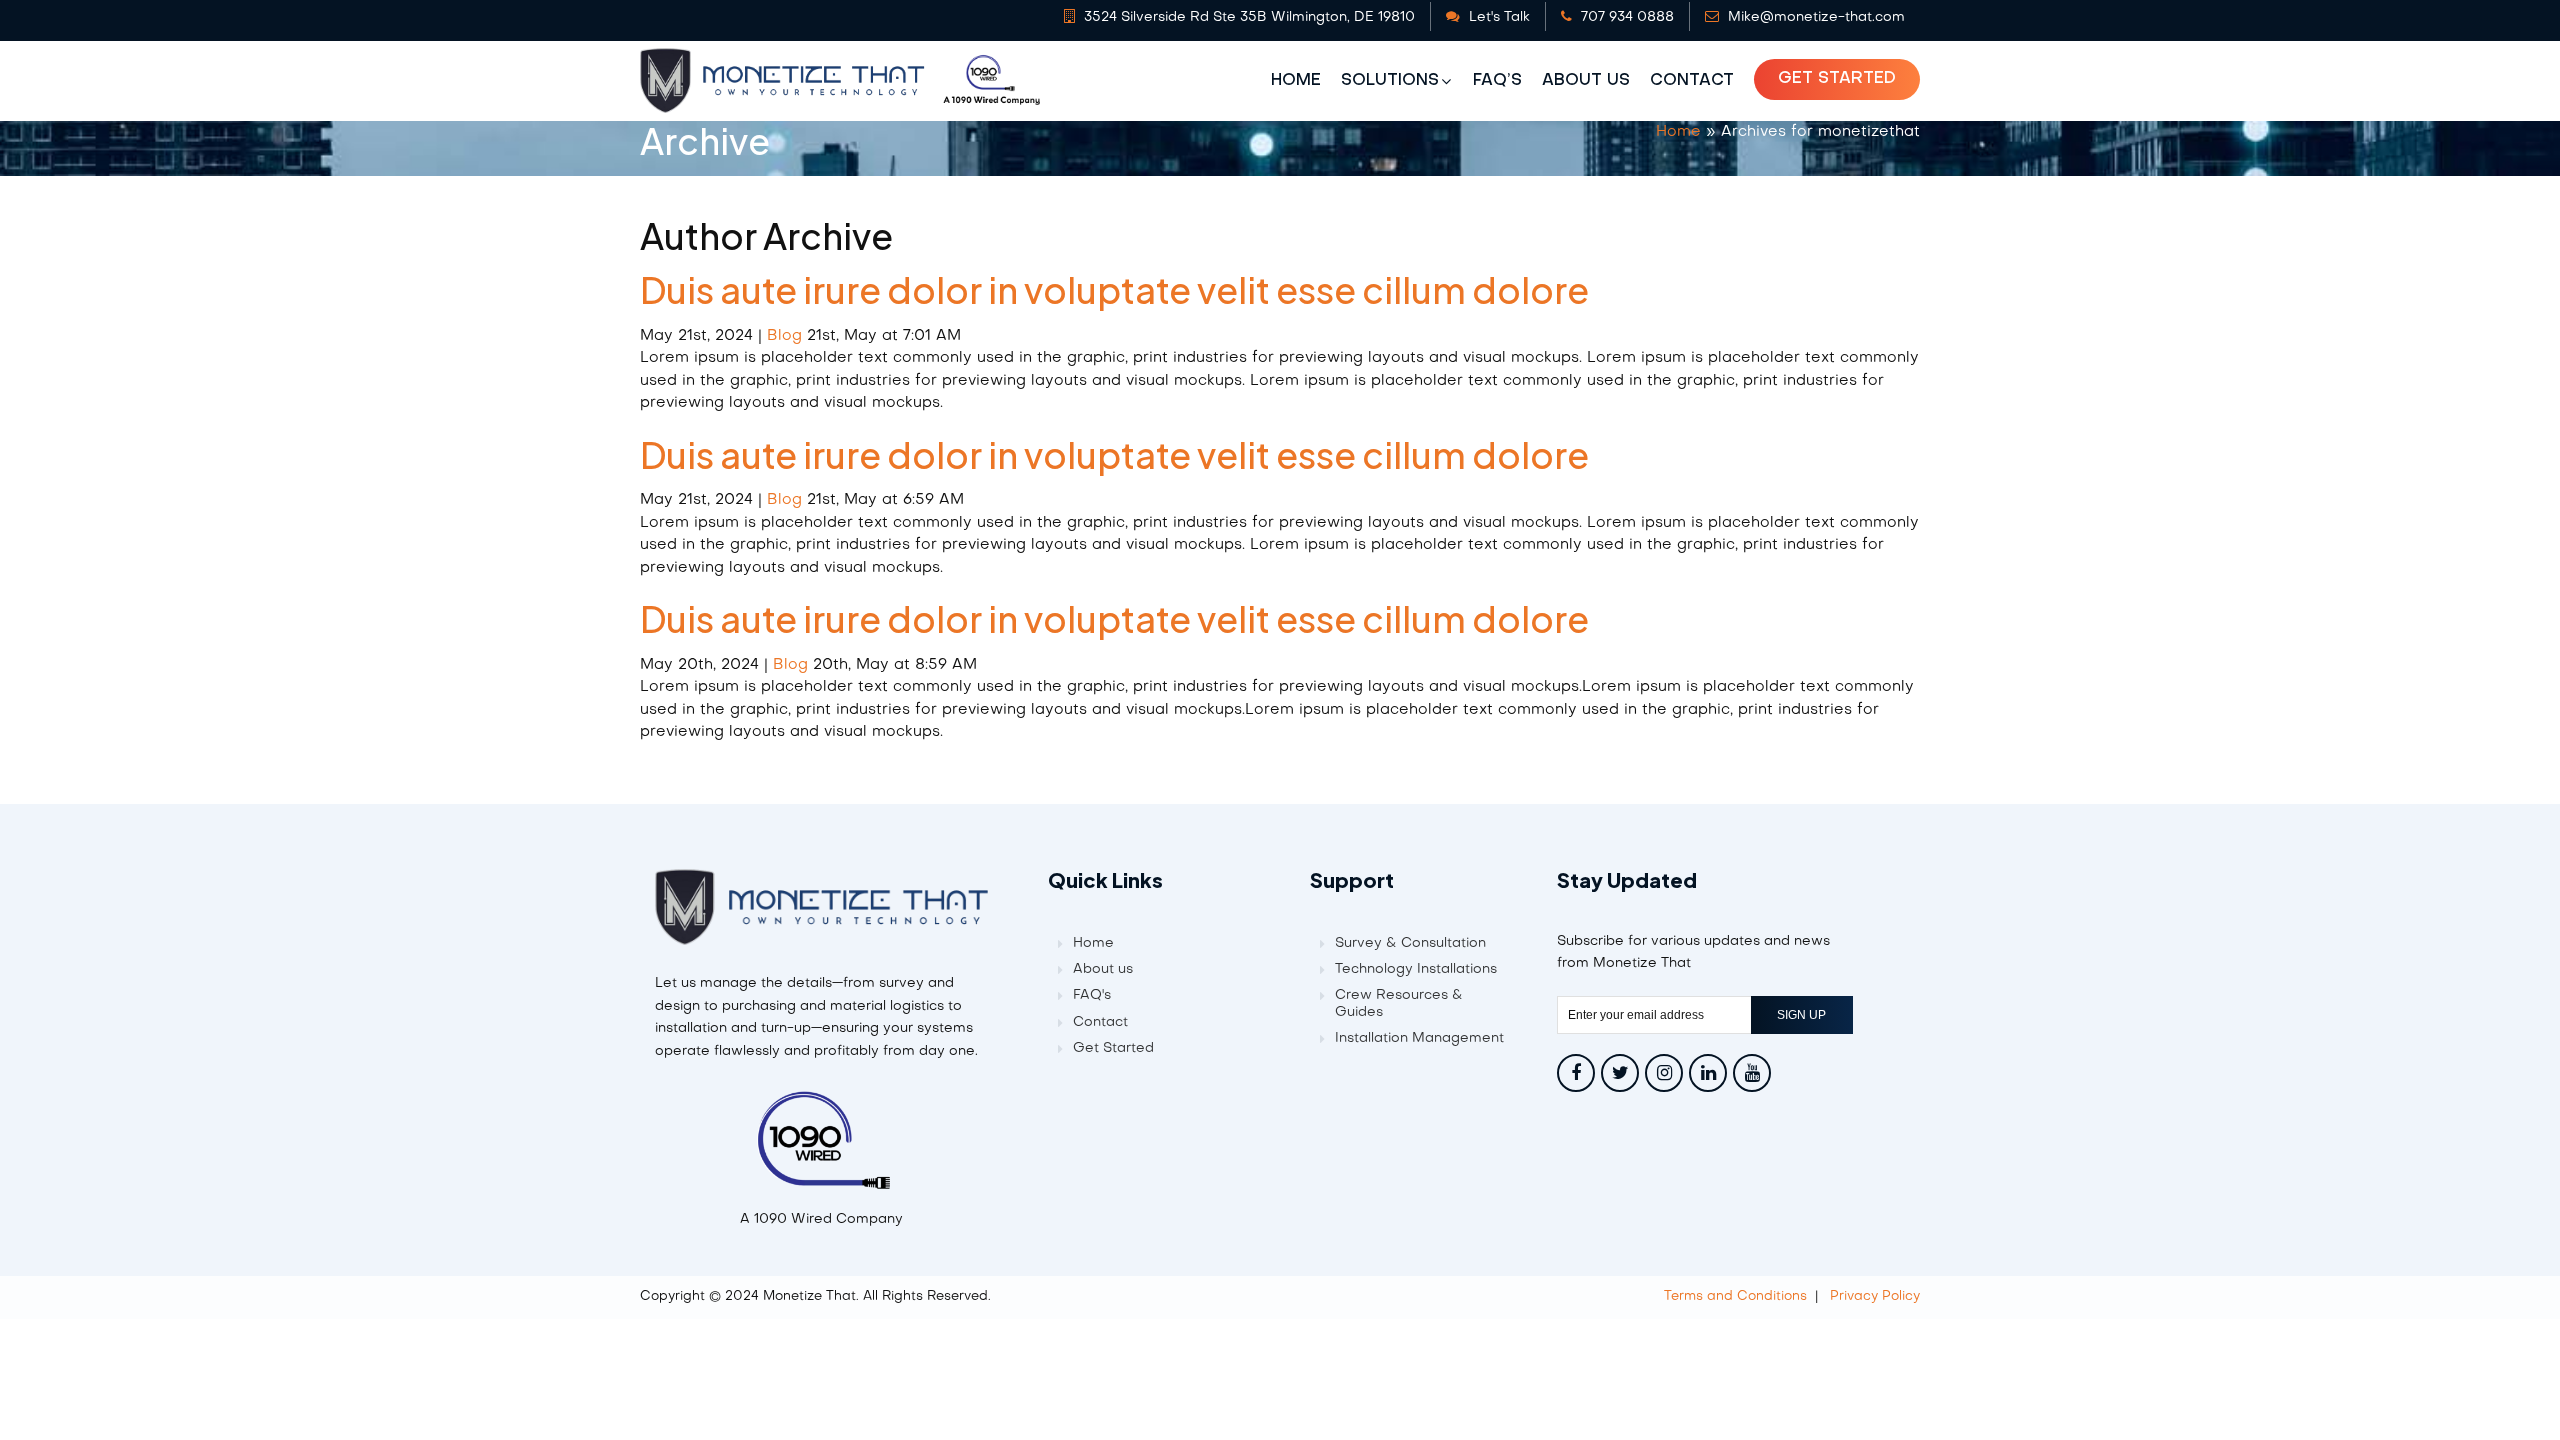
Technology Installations (1416, 969)
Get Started (1837, 79)
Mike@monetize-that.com (1814, 17)
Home (1296, 81)
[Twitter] (1620, 1073)
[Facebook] (1576, 1073)
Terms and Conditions (1735, 1296)
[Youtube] (1752, 1073)
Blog (784, 336)
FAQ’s (1497, 81)
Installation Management (1419, 1038)
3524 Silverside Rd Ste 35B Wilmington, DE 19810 (1247, 17)
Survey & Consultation (1410, 943)
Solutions (1390, 81)
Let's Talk (1497, 17)
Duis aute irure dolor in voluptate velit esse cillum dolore (1114, 289)
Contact (1692, 81)
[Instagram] (1664, 1073)
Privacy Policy (1875, 1296)
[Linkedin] (1708, 1073)
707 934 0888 (1625, 17)
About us (1586, 81)
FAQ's (1092, 995)
